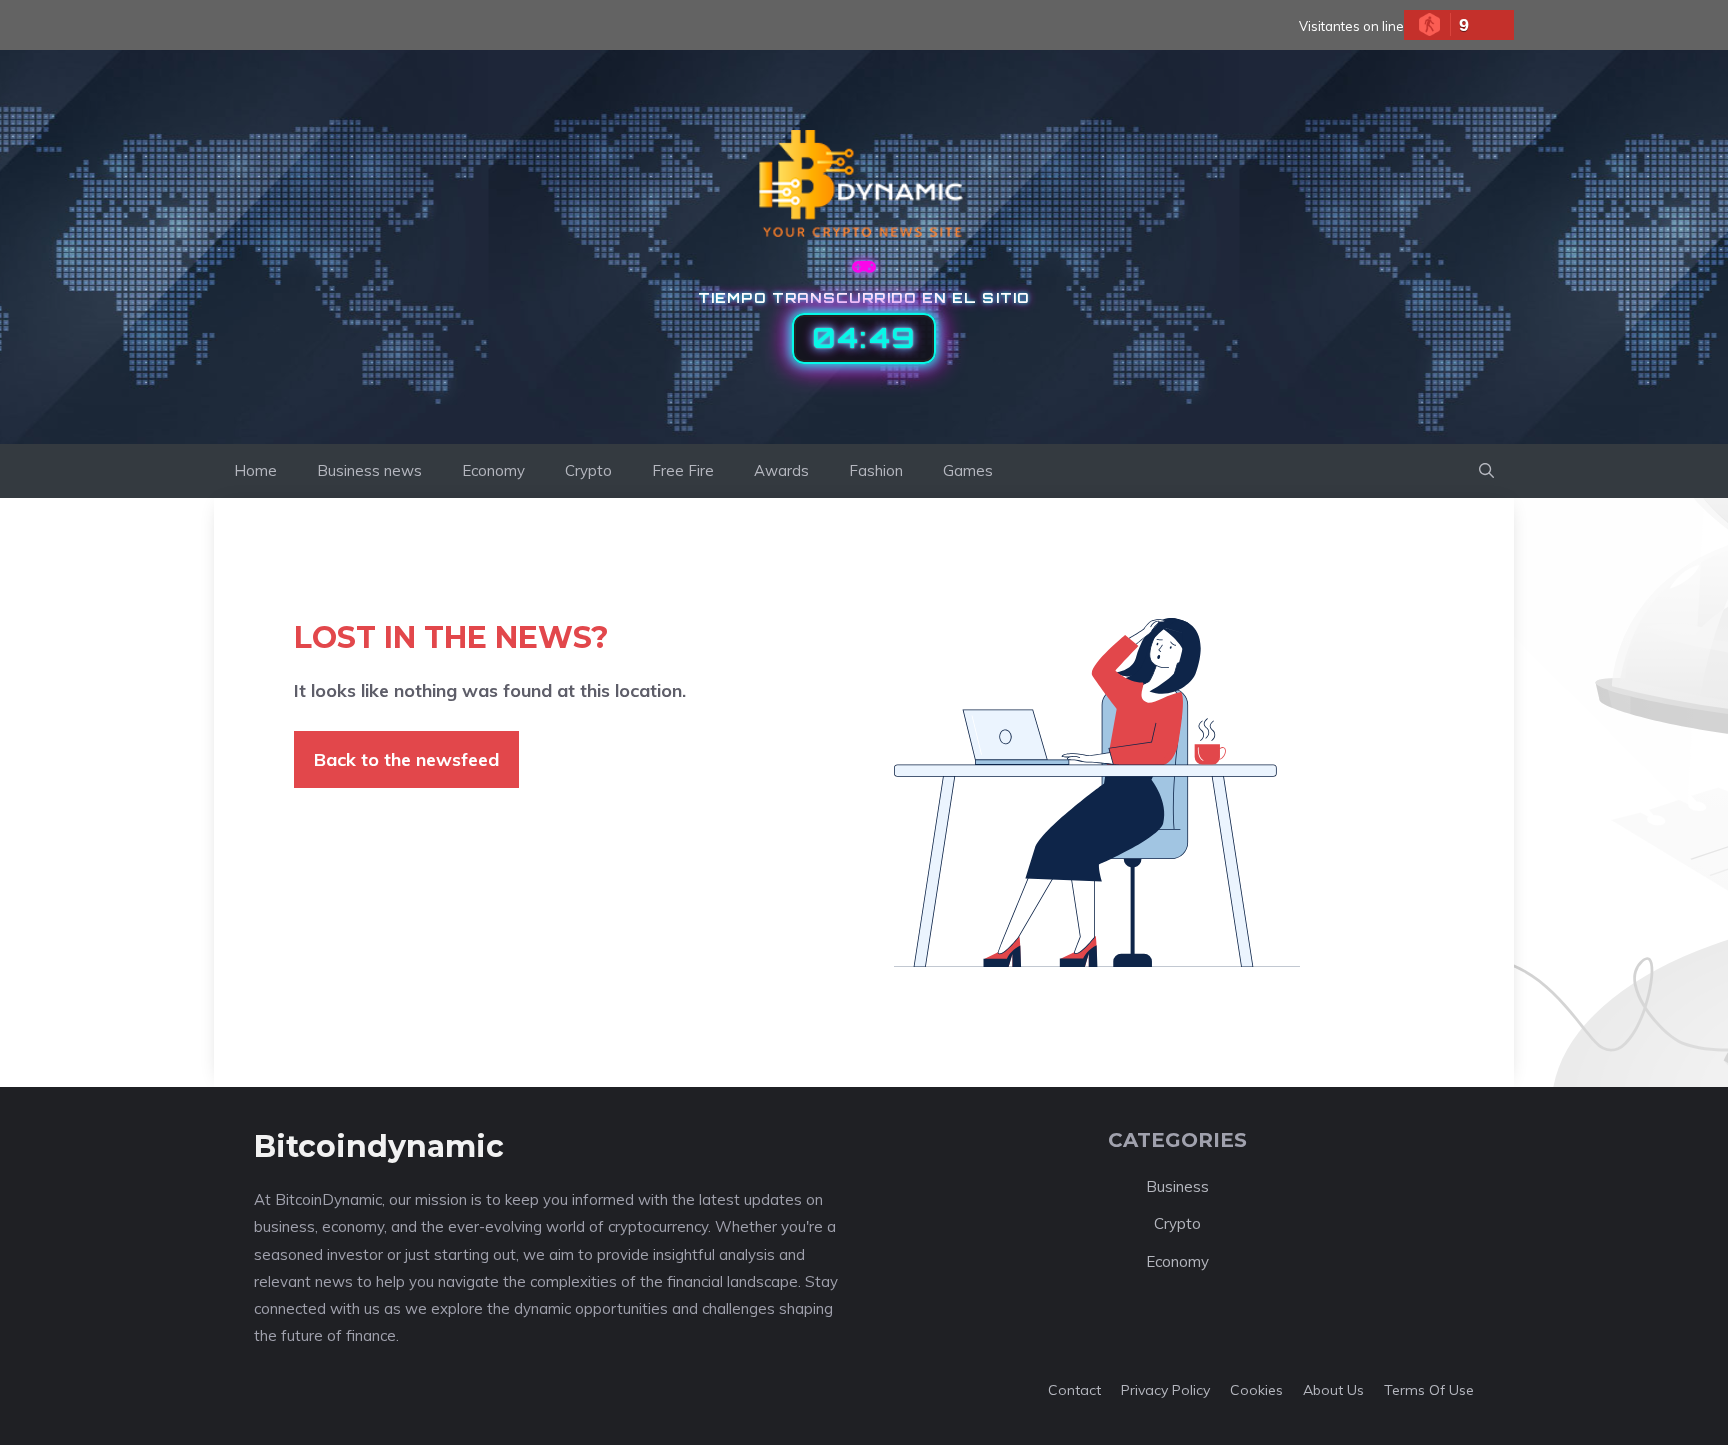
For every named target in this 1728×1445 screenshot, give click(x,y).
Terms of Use (1429, 1390)
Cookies (1256, 1390)
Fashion (876, 470)
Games (968, 470)
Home (255, 470)
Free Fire (683, 470)
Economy (493, 470)
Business (1177, 1186)
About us (1333, 1390)
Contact (1074, 1390)
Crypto (588, 470)
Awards (781, 470)
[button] (1486, 471)
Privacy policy (1165, 1390)
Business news (369, 470)
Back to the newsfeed (406, 759)
